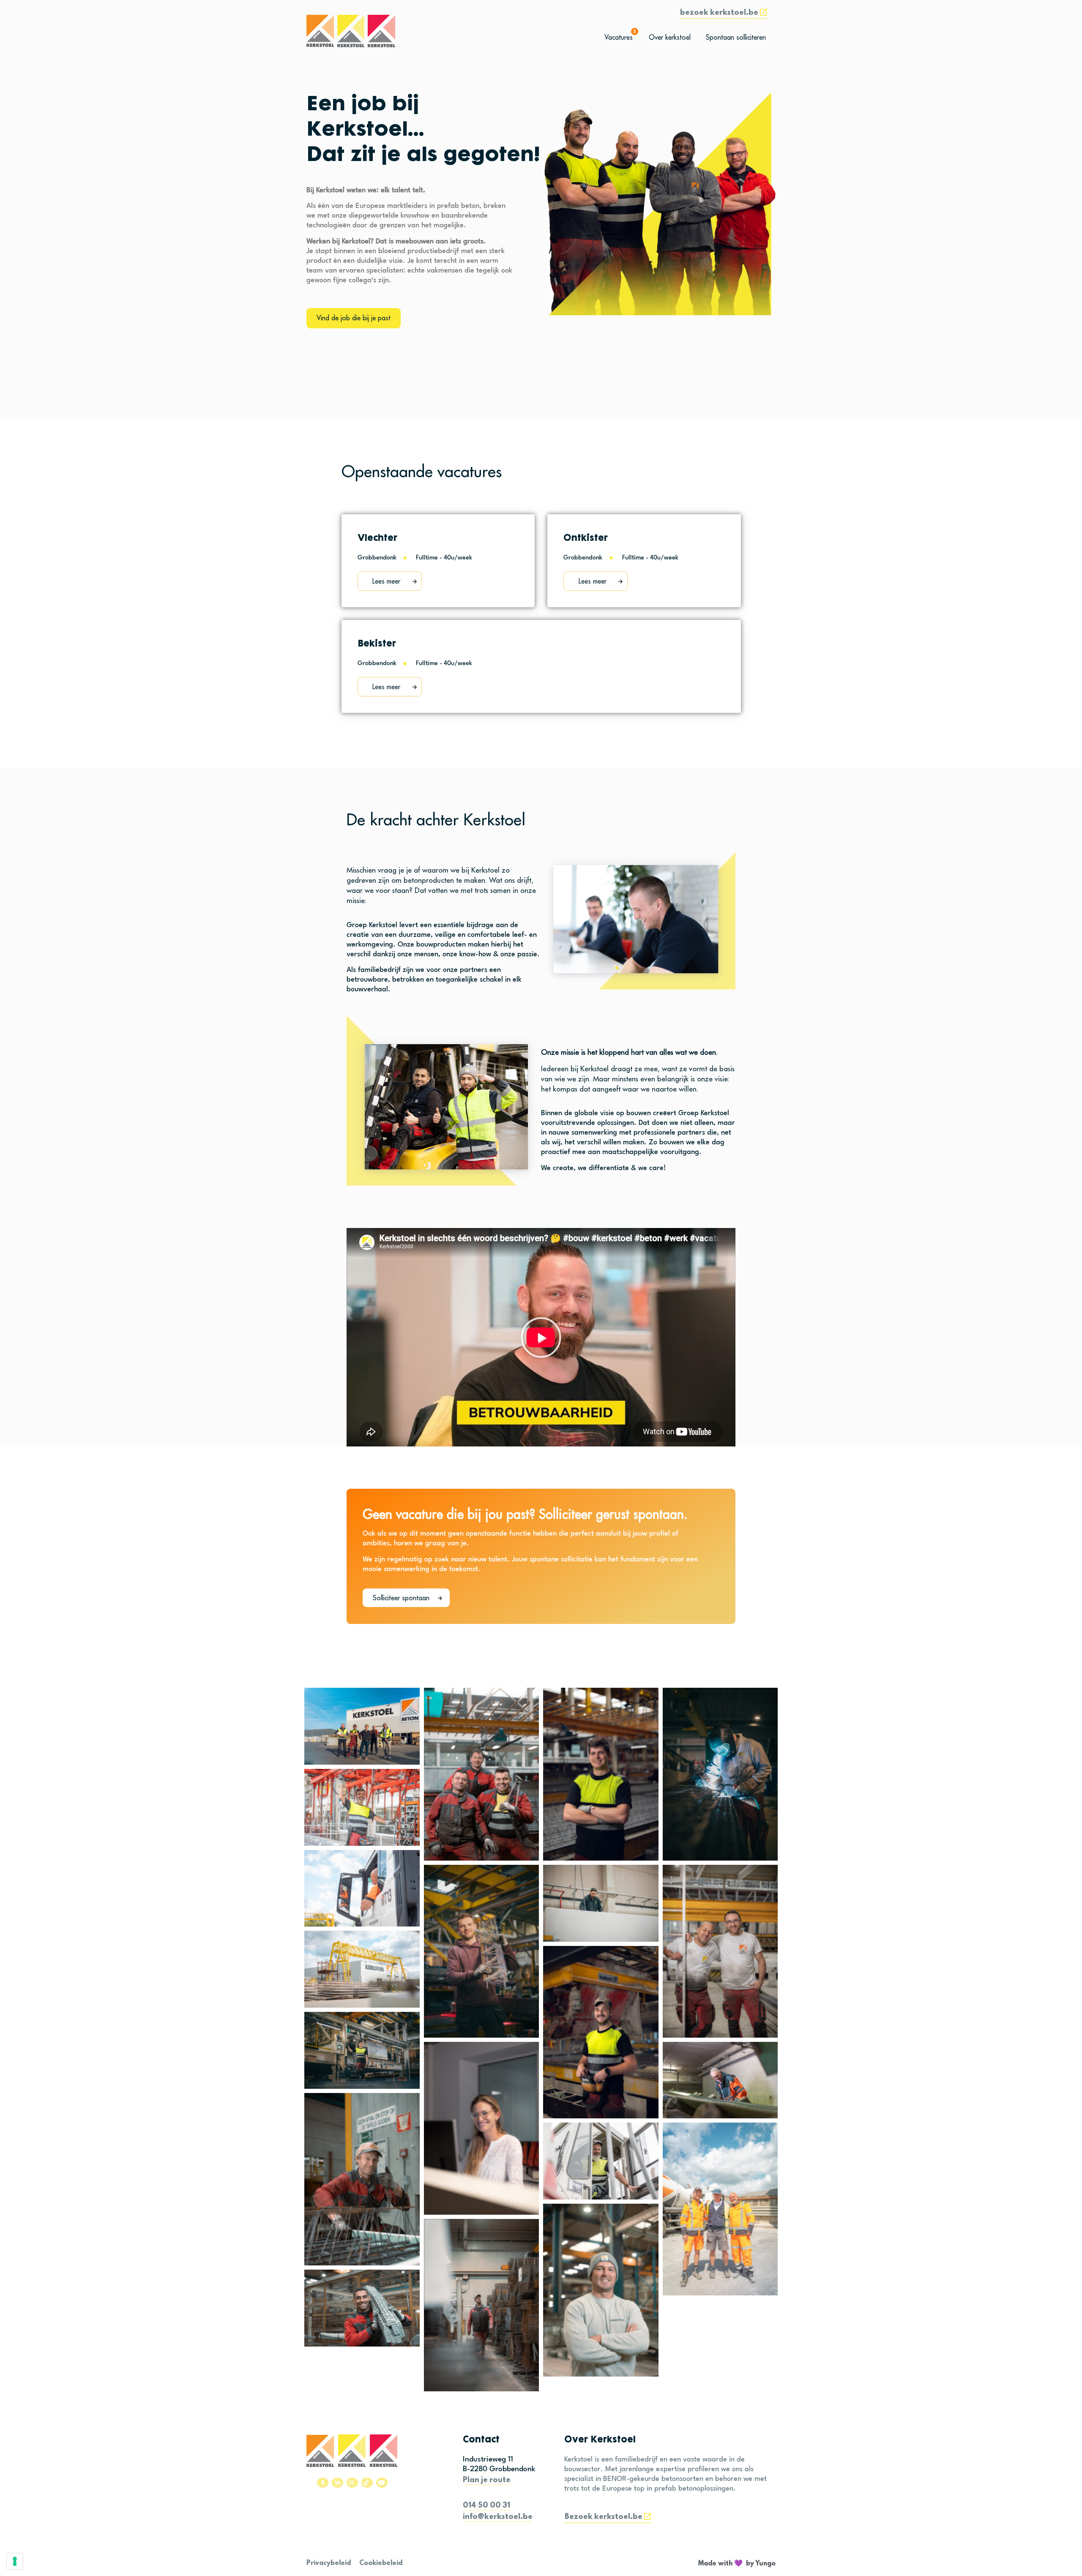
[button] (723, 14)
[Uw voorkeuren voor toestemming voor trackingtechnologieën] (15, 2561)
